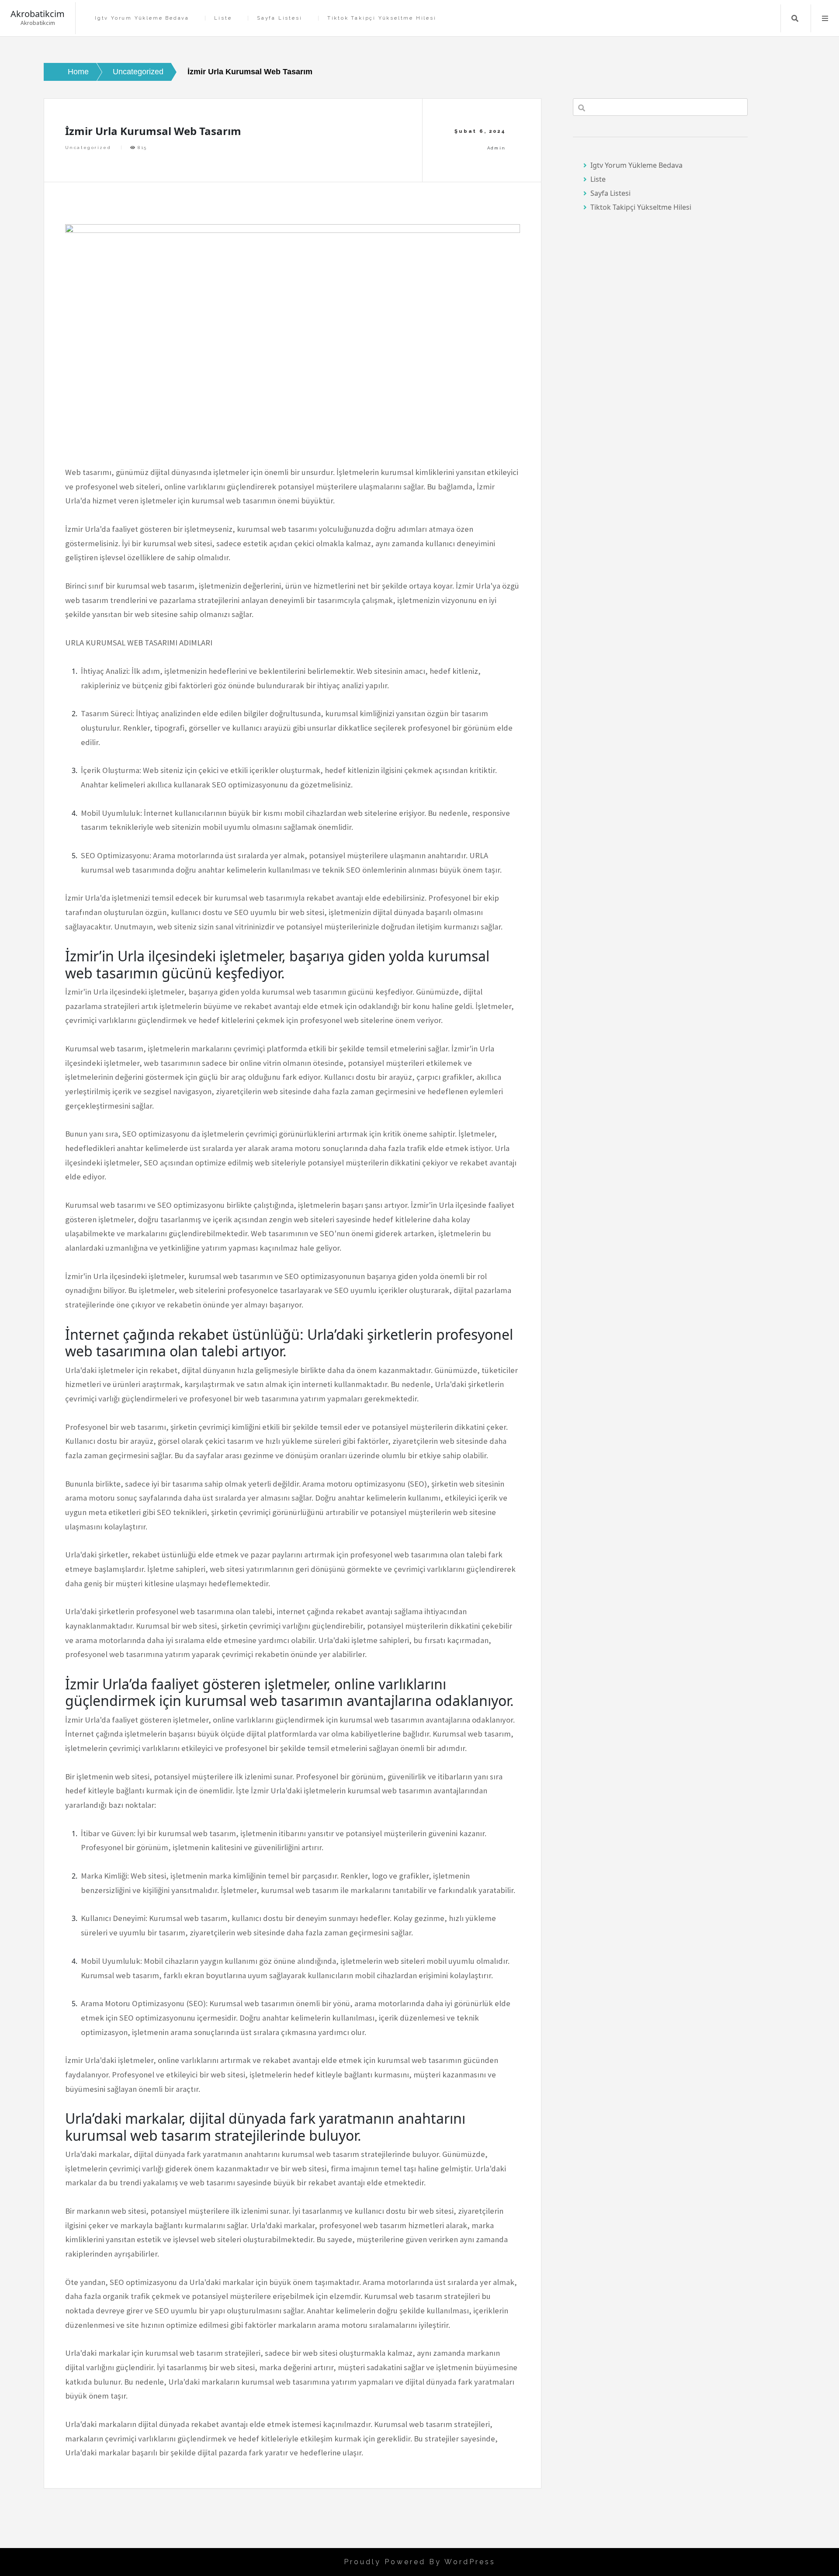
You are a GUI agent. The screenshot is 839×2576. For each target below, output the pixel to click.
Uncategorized (88, 147)
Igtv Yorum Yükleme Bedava (142, 18)
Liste (223, 18)
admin (497, 148)
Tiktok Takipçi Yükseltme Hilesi (382, 18)
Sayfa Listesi (279, 18)
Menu (825, 18)
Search (795, 18)
